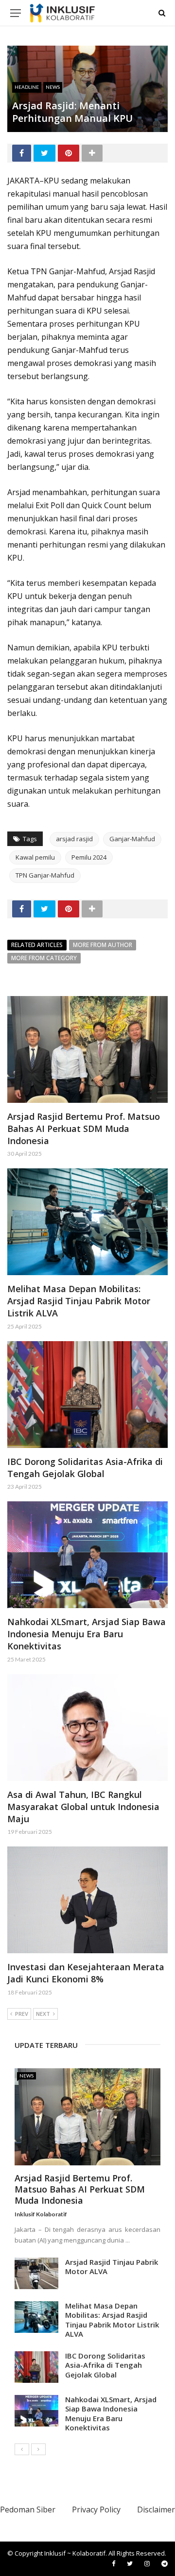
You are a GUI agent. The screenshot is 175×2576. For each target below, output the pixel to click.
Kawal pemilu (35, 857)
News (53, 87)
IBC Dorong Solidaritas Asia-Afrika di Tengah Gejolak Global (85, 1468)
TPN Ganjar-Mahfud (45, 875)
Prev (22, 2014)
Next (43, 2014)
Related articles (37, 945)
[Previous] (22, 2449)
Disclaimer (156, 2510)
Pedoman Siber (28, 2510)
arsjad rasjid (74, 839)
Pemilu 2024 (89, 857)
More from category (44, 958)
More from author (103, 945)
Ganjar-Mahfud (132, 839)
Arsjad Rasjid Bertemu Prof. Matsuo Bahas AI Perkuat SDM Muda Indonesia (84, 1129)
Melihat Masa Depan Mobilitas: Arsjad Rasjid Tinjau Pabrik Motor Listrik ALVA (79, 1301)
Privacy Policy (96, 2510)
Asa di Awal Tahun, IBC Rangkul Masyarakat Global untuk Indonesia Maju (83, 1807)
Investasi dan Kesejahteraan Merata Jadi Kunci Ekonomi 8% (86, 1973)
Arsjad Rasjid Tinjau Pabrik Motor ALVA (112, 2267)
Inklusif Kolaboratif (41, 2214)
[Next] (38, 2449)
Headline (27, 87)
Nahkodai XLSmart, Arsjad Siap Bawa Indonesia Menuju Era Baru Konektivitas (87, 1634)
